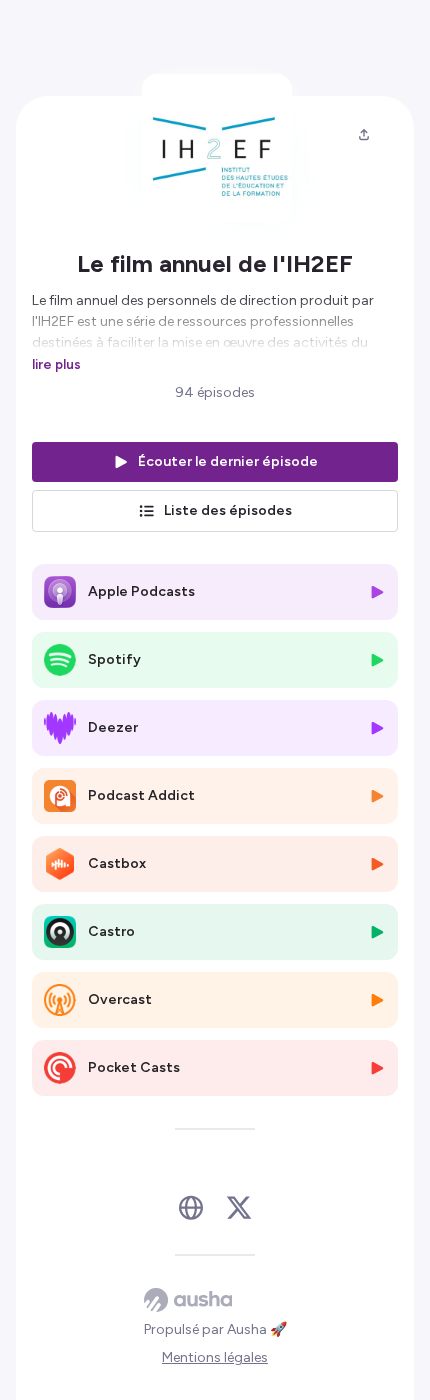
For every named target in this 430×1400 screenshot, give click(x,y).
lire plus (56, 364)
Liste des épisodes (228, 510)
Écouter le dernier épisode (228, 461)
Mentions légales (215, 1357)
